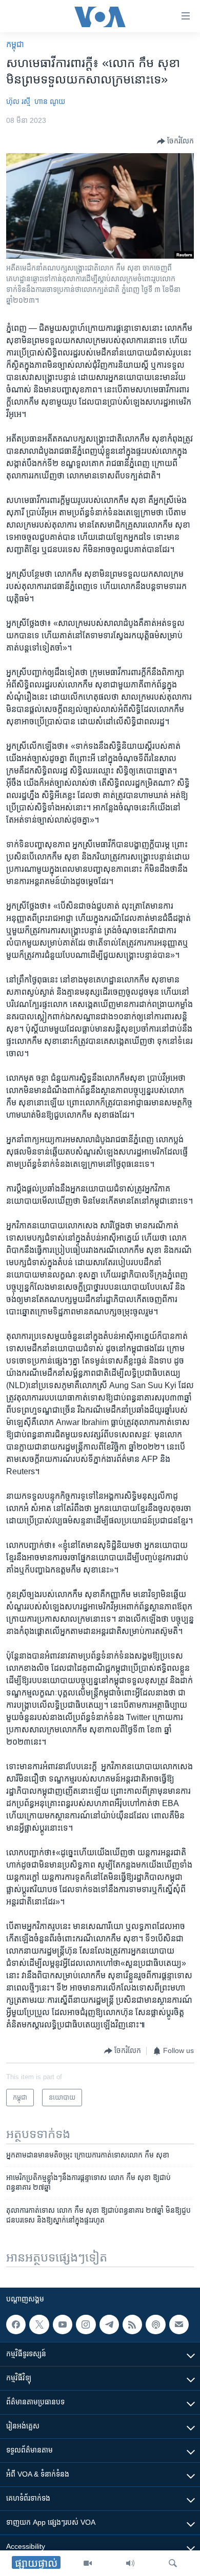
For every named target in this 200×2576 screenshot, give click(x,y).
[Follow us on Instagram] (86, 2324)
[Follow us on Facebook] (16, 2324)
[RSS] (132, 2324)
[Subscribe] (179, 2324)
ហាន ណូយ (50, 101)
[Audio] (130, 2563)
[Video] (88, 2563)
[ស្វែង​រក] (173, 2563)
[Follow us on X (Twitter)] (39, 2324)
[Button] (175, 141)
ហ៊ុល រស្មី (18, 101)
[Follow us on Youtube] (63, 2324)
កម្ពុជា (15, 44)
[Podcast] (155, 2324)
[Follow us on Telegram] (109, 2324)
